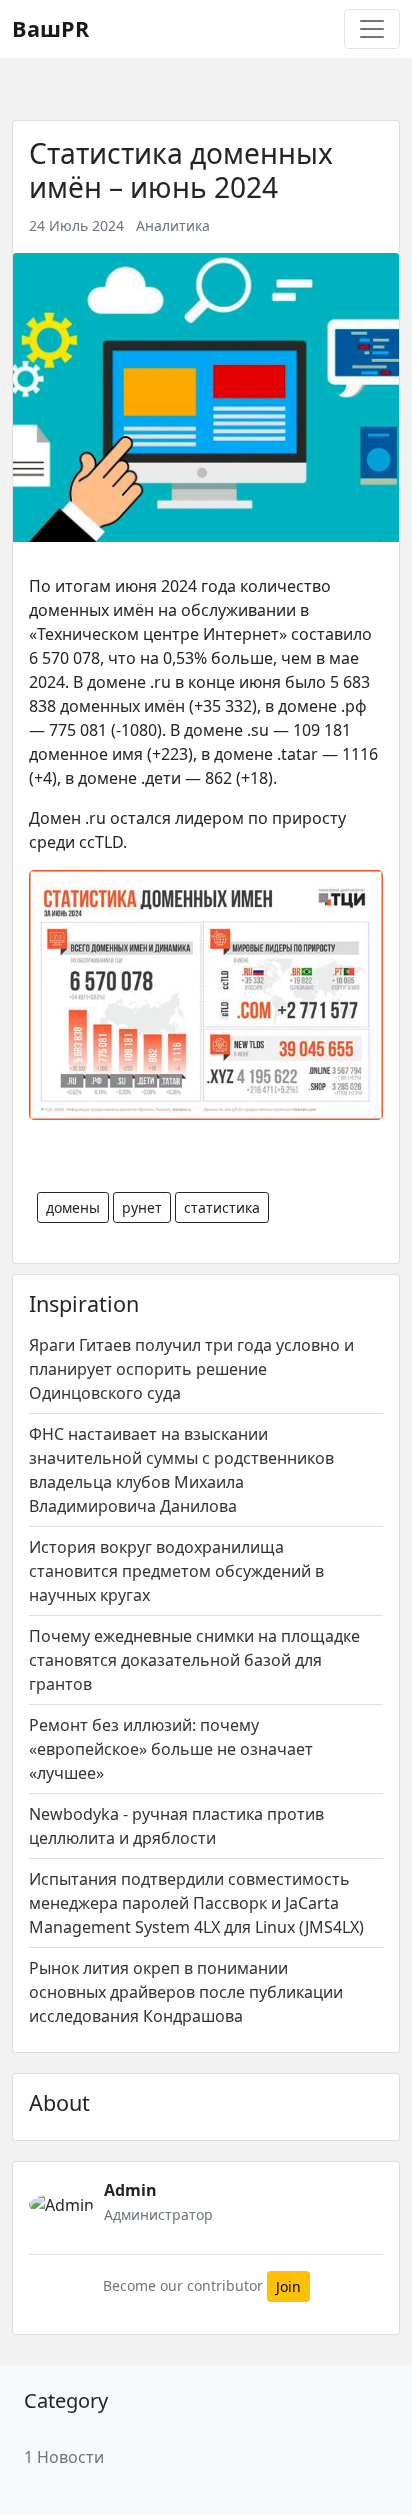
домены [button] (73, 1207)
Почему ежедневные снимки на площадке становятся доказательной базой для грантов (194, 1660)
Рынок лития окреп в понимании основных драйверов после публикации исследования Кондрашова (186, 1992)
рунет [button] (142, 1207)
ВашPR (50, 28)
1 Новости (64, 2457)
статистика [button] (222, 1207)
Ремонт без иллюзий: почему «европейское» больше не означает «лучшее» (171, 1749)
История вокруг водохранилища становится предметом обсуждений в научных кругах (176, 1571)
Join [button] (288, 2286)
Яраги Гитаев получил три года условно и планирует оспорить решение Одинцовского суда (191, 1369)
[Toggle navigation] (372, 29)
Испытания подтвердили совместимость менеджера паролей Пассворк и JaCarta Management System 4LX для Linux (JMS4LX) (196, 1903)
